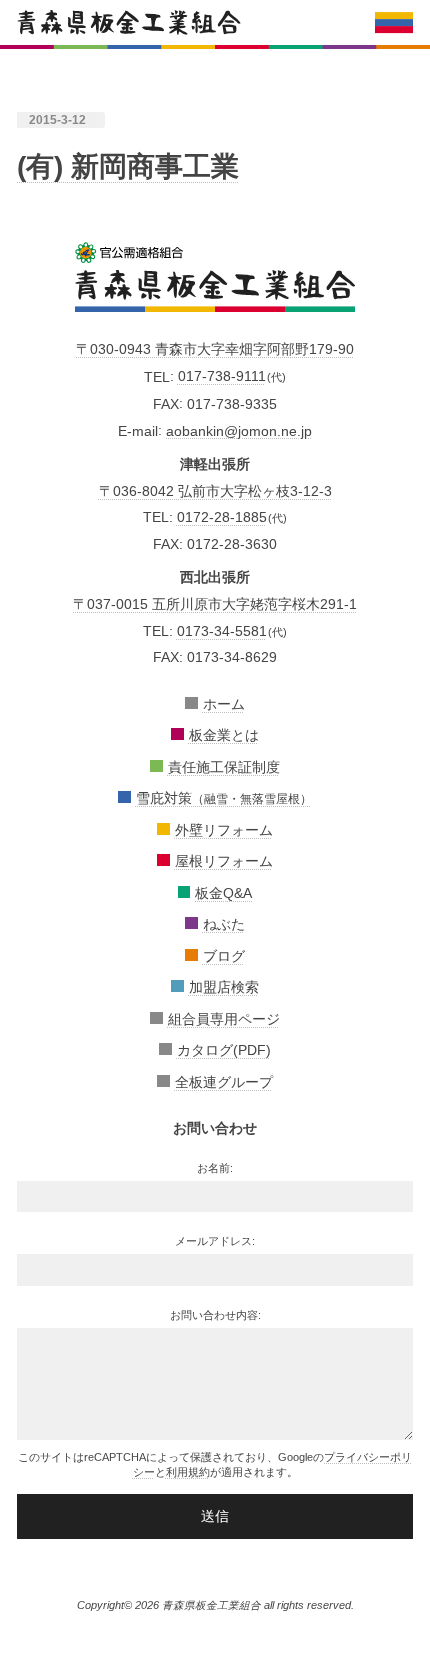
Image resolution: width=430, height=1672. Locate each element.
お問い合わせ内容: (215, 1315)
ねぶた (224, 924)
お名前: (215, 1168)
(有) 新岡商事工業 (128, 166)
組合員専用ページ (224, 1019)
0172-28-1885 (222, 517)
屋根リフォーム (224, 861)
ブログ (224, 956)
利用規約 (188, 1472)
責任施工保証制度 (224, 767)
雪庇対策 (224, 798)
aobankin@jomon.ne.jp (239, 430)
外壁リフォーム (224, 830)
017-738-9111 (222, 376)
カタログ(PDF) (224, 1050)
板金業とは (224, 735)
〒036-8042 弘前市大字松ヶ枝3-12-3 (215, 491)
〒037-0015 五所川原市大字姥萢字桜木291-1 (215, 604)
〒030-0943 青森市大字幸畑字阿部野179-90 (215, 349)
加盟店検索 (224, 987)
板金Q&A (223, 893)
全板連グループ (224, 1082)
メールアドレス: (215, 1241)
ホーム (224, 704)
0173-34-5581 (222, 631)
